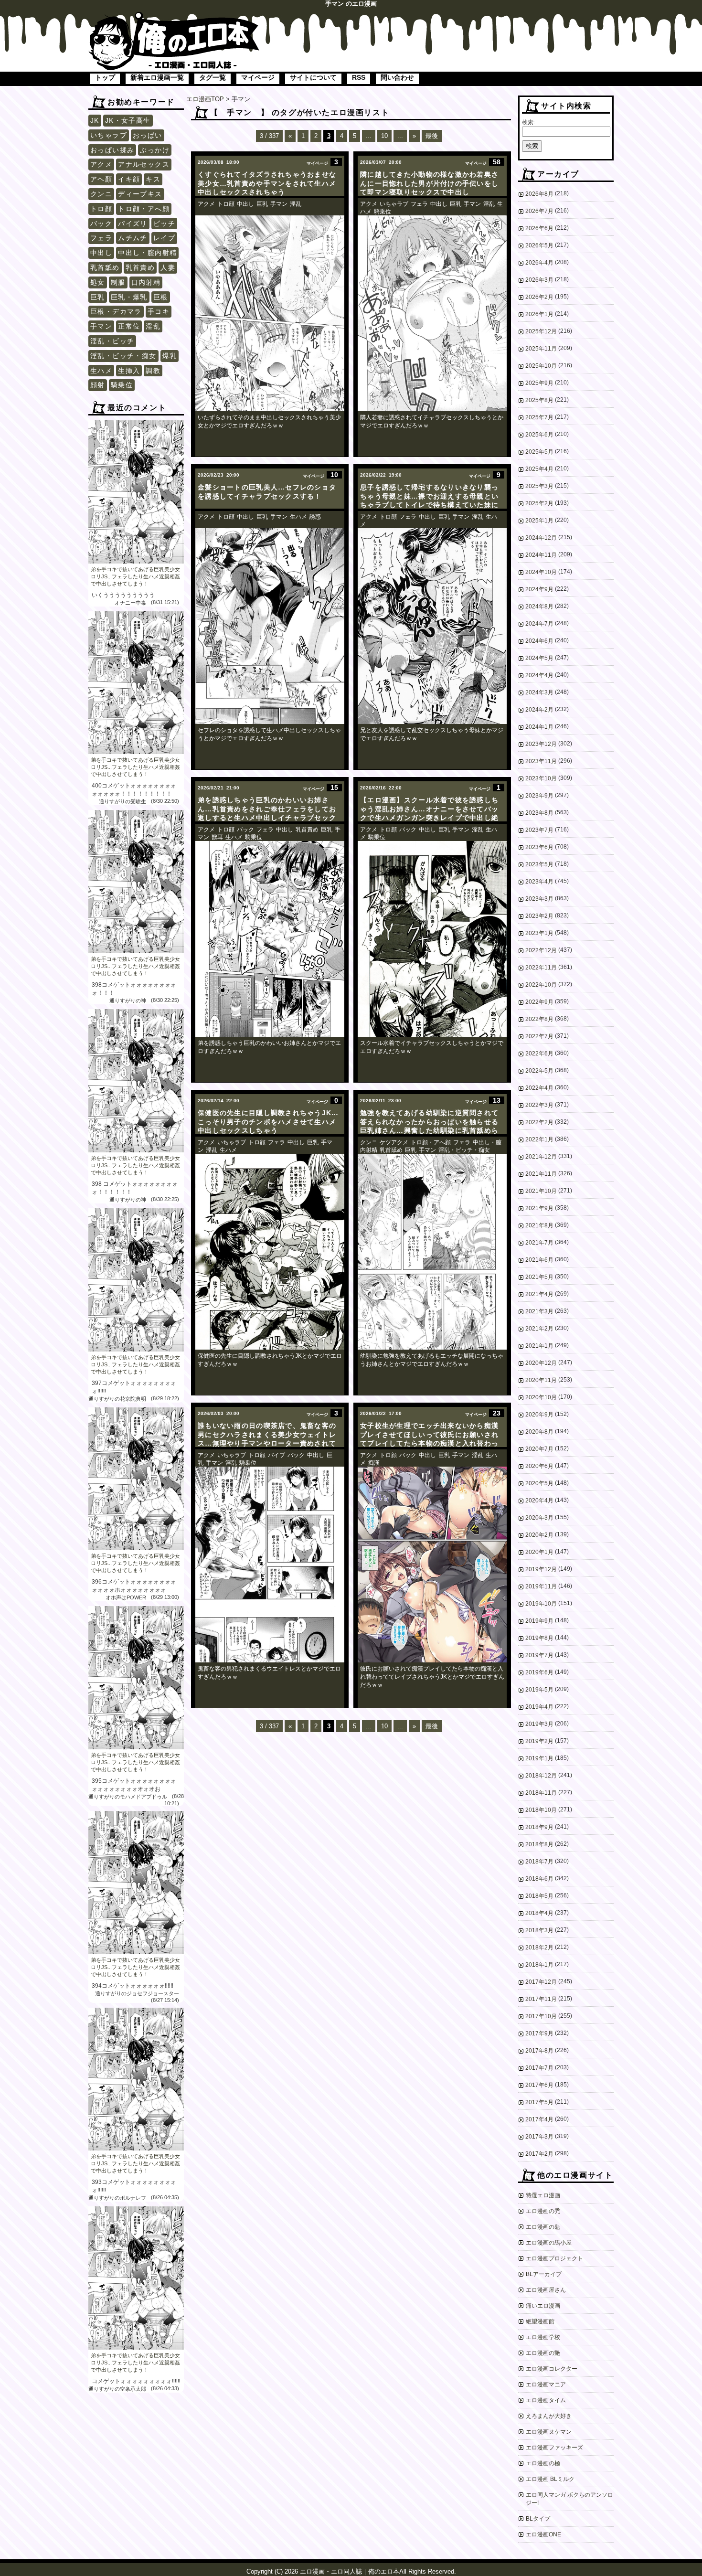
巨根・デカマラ (116, 311)
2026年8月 (539, 194)
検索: (528, 122)
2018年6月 (539, 1879)
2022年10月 (541, 985)
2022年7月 (539, 1036)
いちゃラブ (109, 135)
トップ (105, 77)
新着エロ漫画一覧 (157, 77)
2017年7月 (539, 2068)
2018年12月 (541, 1776)
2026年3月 (539, 280)
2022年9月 (539, 1002)
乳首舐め (105, 267)
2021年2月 (539, 1329)
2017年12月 (541, 1982)
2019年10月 (541, 1604)
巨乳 (98, 297)
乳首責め (140, 267)
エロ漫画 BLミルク (550, 2479)
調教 (153, 371)
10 (384, 136)
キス (153, 179)
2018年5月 (539, 1896)
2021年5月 (539, 1277)
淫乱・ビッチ (112, 341)
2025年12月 (541, 331)
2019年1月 (539, 1758)
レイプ (164, 238)
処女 (98, 282)
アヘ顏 (101, 179)
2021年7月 (539, 1243)
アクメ (101, 164)
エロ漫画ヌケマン (549, 2432)
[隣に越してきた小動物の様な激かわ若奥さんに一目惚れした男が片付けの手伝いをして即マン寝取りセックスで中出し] (432, 313)
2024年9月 (539, 589)
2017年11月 (541, 1999)
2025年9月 (539, 383)
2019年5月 (539, 1690)
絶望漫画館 (540, 2321)
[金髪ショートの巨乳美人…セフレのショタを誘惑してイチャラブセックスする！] (270, 626)
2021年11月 (541, 1174)
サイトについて (313, 77)
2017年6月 (539, 2085)
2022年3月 (539, 1105)
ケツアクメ (394, 1142)
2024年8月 (539, 607)
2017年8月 (539, 2051)
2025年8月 (539, 400)
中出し (101, 253)
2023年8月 (539, 813)
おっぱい (148, 135)
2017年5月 (539, 2102)
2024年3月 (539, 692)
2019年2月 (539, 1741)
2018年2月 (539, 1948)
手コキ (159, 311)
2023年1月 (539, 933)
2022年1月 (539, 1139)
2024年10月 (541, 572)
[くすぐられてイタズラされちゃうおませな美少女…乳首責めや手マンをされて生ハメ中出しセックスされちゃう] (270, 313)
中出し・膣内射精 (147, 253)
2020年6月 (539, 1466)
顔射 (98, 385)
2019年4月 (539, 1707)
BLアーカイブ (544, 2274)
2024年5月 (539, 658)
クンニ (101, 194)
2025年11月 (541, 349)
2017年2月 (539, 2154)
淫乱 (153, 326)
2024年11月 (541, 555)
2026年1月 (539, 314)
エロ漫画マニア (546, 2384)
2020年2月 (539, 1535)
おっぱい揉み (112, 150)
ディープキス (140, 194)
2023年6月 (539, 847)
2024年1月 (539, 727)
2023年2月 (539, 916)
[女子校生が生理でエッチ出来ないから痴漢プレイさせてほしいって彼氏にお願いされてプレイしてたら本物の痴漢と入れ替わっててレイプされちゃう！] (432, 1565)
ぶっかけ (155, 150)
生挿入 (129, 371)
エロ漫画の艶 (543, 2353)
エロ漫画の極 (543, 2463)
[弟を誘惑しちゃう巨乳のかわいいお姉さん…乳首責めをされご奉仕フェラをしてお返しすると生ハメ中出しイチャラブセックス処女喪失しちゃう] (270, 939)
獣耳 (217, 837)
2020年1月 (539, 1552)
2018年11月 (541, 1793)
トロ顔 (101, 209)
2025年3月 (539, 486)
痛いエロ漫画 (543, 2306)
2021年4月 (539, 1294)
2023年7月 (539, 830)
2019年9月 (539, 1621)
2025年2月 (539, 503)
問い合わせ (397, 77)
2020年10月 (541, 1397)
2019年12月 (541, 1569)
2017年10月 (541, 2016)
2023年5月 (539, 864)
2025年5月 (539, 452)
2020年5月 (539, 1483)
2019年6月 (539, 1672)
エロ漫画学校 (543, 2337)
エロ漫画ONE (543, 2534)
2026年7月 (539, 211)
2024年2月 (539, 710)
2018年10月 (541, 1810)
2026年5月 (539, 245)
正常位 (129, 326)
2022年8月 (539, 1019)
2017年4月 (539, 2119)
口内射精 (146, 282)
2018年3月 (539, 1930)
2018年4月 (539, 1913)
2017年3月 (539, 2137)
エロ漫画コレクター (552, 2369)
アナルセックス (144, 164)
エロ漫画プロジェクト (554, 2258)
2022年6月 (539, 1054)
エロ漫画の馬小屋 (549, 2243)
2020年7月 (539, 1449)
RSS (359, 77)
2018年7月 (539, 1862)
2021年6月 (539, 1260)
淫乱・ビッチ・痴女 (123, 356)
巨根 (161, 297)
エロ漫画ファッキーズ (554, 2448)
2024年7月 (539, 624)
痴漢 (374, 1463)
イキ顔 (129, 179)
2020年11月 (541, 1380)
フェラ (101, 238)
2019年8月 (539, 1638)
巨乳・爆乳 (129, 297)
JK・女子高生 (128, 120)
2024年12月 (541, 538)
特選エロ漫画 (543, 2195)
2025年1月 (539, 521)
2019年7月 (539, 1655)
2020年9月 (539, 1415)
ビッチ (164, 224)
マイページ (258, 77)
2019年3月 (539, 1724)
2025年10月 (541, 366)
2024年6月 (539, 641)
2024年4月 (539, 675)
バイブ (277, 1455)
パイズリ (133, 224)
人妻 (168, 267)
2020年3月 (539, 1518)
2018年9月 (539, 1827)
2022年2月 (539, 1122)
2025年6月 (539, 435)
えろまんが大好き (549, 2416)
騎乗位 (122, 385)
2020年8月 (539, 1432)
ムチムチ (133, 238)
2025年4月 (539, 469)
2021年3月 (539, 1311)
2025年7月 (539, 417)
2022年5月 (539, 1071)
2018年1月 (539, 1965)
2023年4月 (539, 882)
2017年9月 (539, 2033)
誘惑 (315, 517)
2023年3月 (539, 899)
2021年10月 (541, 1191)
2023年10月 (541, 778)
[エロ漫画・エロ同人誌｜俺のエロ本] (174, 17)
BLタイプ (538, 2519)
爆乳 (170, 356)
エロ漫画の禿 (543, 2211)
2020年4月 (539, 1501)
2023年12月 (541, 744)
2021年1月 (539, 1346)
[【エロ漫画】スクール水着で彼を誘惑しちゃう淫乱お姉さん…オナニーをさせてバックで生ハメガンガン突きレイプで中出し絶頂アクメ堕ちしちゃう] (432, 939)
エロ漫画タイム (546, 2400)
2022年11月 (541, 968)
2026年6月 (539, 228)
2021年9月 (539, 1208)
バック (101, 224)
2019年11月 (541, 1586)
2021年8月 (539, 1225)
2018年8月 (539, 1844)
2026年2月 (539, 297)
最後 (432, 136)
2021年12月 (541, 1157)
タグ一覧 (213, 77)
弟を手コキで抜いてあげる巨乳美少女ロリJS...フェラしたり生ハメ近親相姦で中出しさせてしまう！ (135, 576)
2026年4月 (539, 263)
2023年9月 (539, 796)
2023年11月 (541, 761)
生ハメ (101, 371)
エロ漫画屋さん (546, 2290)
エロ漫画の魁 (543, 2227)
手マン (101, 326)
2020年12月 (541, 1363)
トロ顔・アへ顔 (144, 209)
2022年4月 (539, 1088)
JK (95, 120)
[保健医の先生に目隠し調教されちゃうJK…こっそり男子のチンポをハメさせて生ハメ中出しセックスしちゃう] (270, 1252)
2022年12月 (541, 950)
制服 (118, 282)
